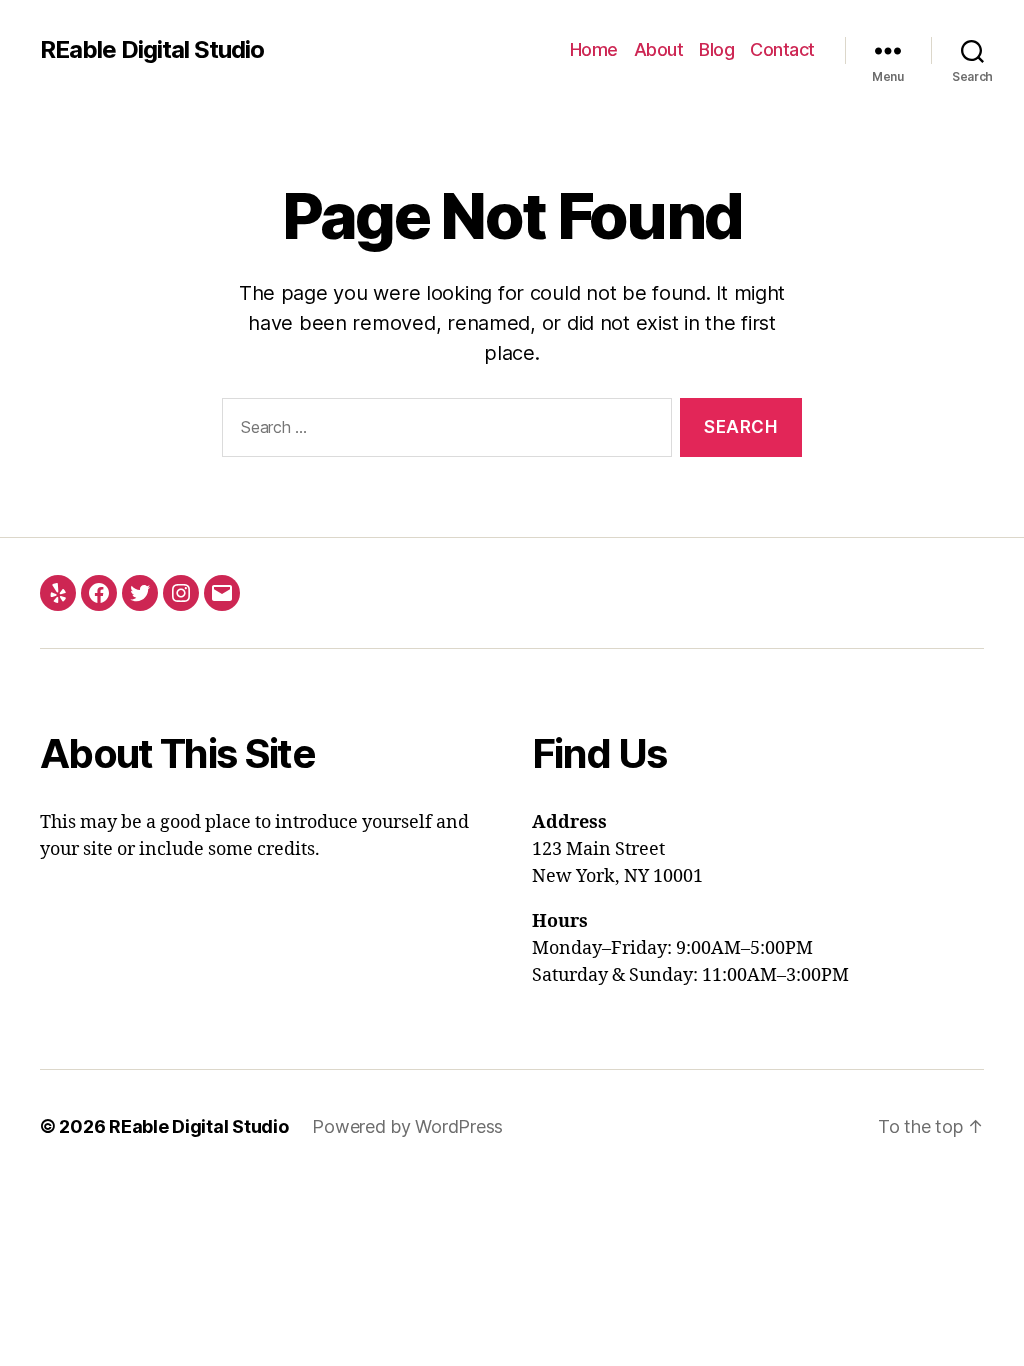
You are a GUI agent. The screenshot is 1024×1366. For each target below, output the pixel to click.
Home (594, 49)
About (659, 49)
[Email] (222, 593)
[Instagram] (181, 593)
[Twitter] (140, 593)
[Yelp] (58, 593)
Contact (782, 49)
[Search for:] (443, 431)
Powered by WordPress (407, 1126)
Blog (716, 49)
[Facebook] (99, 593)
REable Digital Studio (152, 50)
